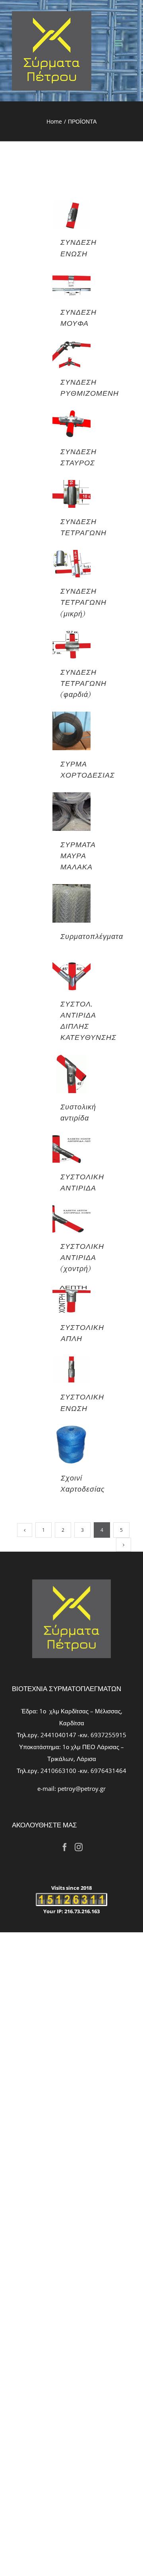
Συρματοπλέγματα (92, 936)
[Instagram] (79, 1847)
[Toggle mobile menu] (119, 43)
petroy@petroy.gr (82, 1788)
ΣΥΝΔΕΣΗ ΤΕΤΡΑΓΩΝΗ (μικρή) (83, 602)
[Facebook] (65, 1847)
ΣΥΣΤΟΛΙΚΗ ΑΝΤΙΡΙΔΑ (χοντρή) (82, 1257)
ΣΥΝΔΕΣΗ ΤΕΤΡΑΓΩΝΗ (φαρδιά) (83, 683)
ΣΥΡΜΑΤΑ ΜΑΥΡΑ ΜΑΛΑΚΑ (78, 855)
